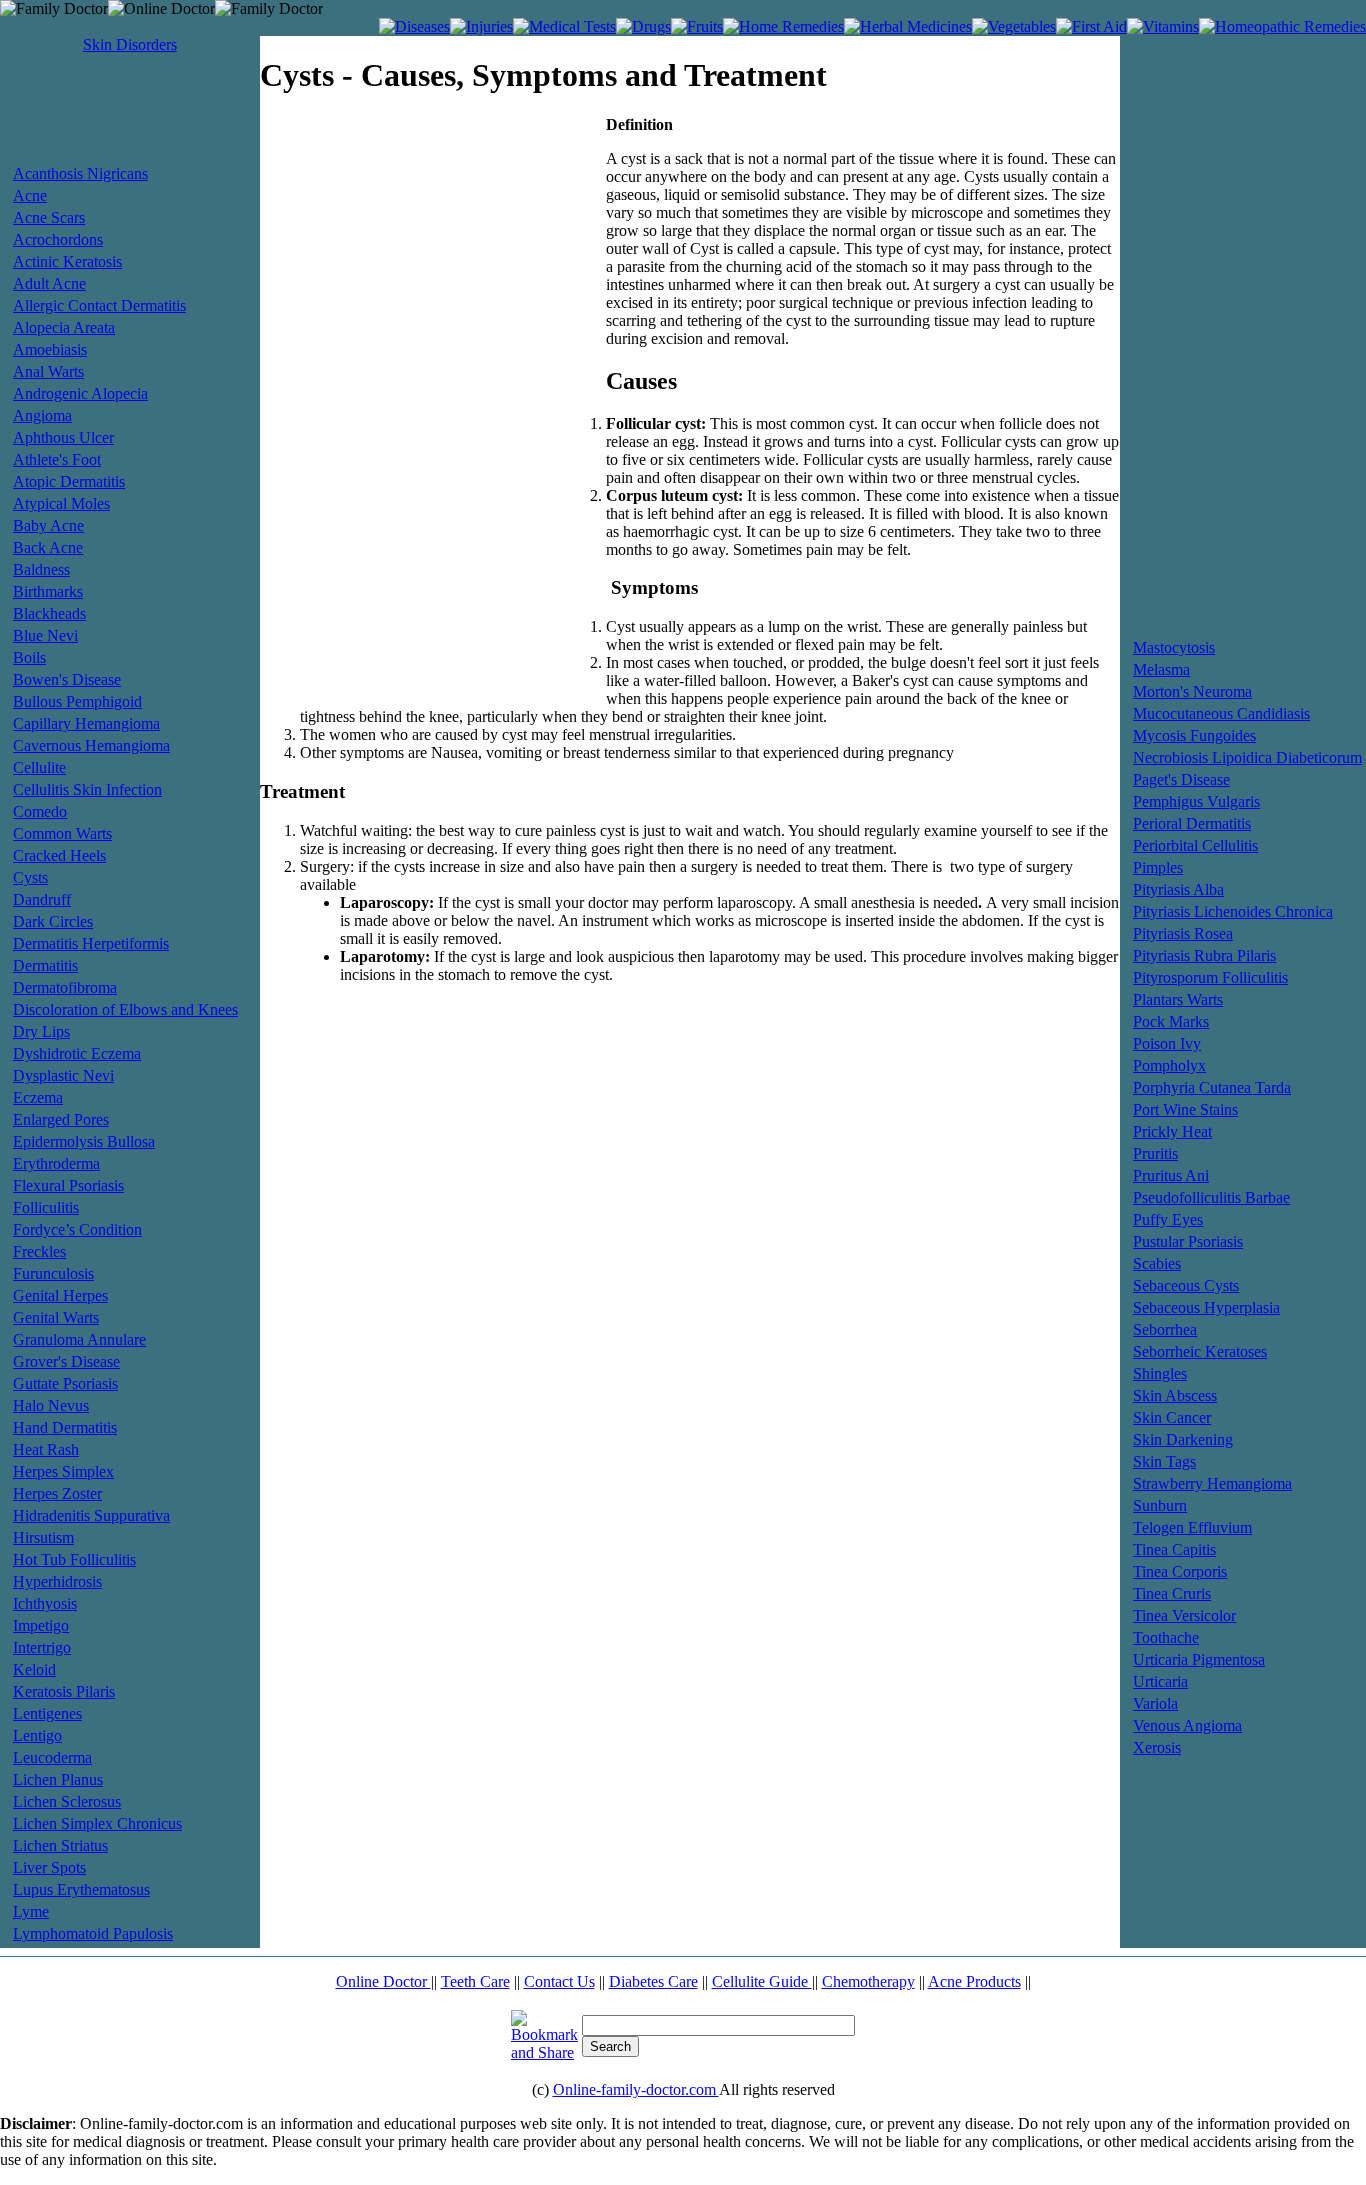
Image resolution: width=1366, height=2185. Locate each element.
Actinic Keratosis (67, 261)
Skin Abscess (1175, 1395)
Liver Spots (49, 1867)
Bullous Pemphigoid (77, 701)
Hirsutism (43, 1537)
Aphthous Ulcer (63, 437)
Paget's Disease (1181, 779)
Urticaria (1160, 1681)
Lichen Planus (58, 1779)
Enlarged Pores (61, 1119)
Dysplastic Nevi (63, 1075)
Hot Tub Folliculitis (74, 1559)
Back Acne (48, 547)
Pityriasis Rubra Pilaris (1204, 955)
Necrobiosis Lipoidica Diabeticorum (1247, 757)
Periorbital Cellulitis (1195, 845)
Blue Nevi (45, 635)
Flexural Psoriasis (68, 1185)
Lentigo (37, 1735)
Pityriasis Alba (1178, 889)
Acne (30, 195)
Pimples (1158, 867)
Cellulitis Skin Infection (87, 789)
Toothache (1166, 1637)
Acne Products (974, 1981)
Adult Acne (49, 283)
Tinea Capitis (1174, 1549)
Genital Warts (56, 1317)
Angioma (42, 415)
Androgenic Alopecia (80, 393)
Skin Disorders (130, 44)
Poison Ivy (1167, 1043)
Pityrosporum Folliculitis (1210, 977)
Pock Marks (1171, 1021)
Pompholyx (1169, 1065)
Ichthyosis (45, 1603)
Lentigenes (47, 1713)
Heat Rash (46, 1449)
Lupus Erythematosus (81, 1889)
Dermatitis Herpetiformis (91, 943)
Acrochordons (58, 239)
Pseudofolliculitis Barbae (1211, 1197)
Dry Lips (41, 1031)
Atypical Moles (61, 503)
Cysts (30, 877)
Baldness (41, 569)
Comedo (40, 811)
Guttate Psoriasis (65, 1383)
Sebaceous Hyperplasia (1206, 1307)
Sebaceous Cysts (1186, 1285)
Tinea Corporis (1180, 1571)
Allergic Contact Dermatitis (99, 305)
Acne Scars (49, 217)
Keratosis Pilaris (64, 1691)
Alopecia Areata (64, 327)
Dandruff (42, 899)
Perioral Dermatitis (1192, 823)
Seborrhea (1165, 1329)
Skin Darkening (1183, 1439)
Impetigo (41, 1625)
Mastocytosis (1174, 647)
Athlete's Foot (57, 459)
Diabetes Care (653, 1981)
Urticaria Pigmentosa (1199, 1659)
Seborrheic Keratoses (1200, 1351)
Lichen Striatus (60, 1845)
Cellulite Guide (762, 1981)
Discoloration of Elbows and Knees (125, 1009)
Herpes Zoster (57, 1493)
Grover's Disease (66, 1361)
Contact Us (559, 1981)
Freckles (39, 1251)
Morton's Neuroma (1192, 691)
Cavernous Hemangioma (91, 745)
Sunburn (1160, 1505)
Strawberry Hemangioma (1212, 1483)
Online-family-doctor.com (636, 2089)
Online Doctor (383, 1981)
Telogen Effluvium (1192, 1527)
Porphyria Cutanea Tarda (1212, 1087)
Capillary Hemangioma (86, 723)
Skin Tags (1164, 1461)
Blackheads (49, 613)
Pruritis (1155, 1153)
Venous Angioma (1187, 1725)
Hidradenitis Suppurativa (91, 1515)
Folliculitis (46, 1207)
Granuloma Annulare (79, 1339)
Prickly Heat (1172, 1131)
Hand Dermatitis (65, 1427)
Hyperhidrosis (57, 1581)
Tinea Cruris (1172, 1593)
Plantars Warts (1178, 999)
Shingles (1160, 1373)
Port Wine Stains (1185, 1109)
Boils (29, 657)
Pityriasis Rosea (1183, 933)
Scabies (1157, 1263)
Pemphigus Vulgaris (1196, 801)
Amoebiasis (50, 349)
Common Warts (62, 833)
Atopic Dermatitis (69, 481)
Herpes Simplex (63, 1471)
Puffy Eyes (1168, 1219)
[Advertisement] (130, 117)
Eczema (38, 1097)
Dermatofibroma (65, 987)
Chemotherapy (868, 1981)
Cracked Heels (59, 855)
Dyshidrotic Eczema (77, 1053)
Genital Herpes (60, 1295)
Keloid (34, 1669)
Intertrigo (42, 1647)
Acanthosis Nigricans (80, 173)
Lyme (31, 1911)
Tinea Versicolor (1184, 1615)
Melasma (1161, 669)
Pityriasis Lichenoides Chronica (1233, 911)
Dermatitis (45, 965)
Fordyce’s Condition (77, 1229)
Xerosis (1157, 1747)
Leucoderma (52, 1757)
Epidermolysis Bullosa (84, 1141)
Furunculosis (53, 1273)
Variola (1155, 1703)
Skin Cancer (1172, 1417)
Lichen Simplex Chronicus (97, 1823)
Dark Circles (53, 921)
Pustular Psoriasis (1188, 1241)
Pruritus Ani (1171, 1175)
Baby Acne (48, 525)
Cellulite (39, 767)
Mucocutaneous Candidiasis (1221, 713)
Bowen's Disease (67, 679)
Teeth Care (475, 1981)
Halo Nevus (51, 1405)
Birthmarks (48, 591)
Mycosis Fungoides (1194, 735)
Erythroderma (56, 1163)
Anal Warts (48, 371)
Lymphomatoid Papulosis (93, 1933)
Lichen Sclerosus (67, 1801)
